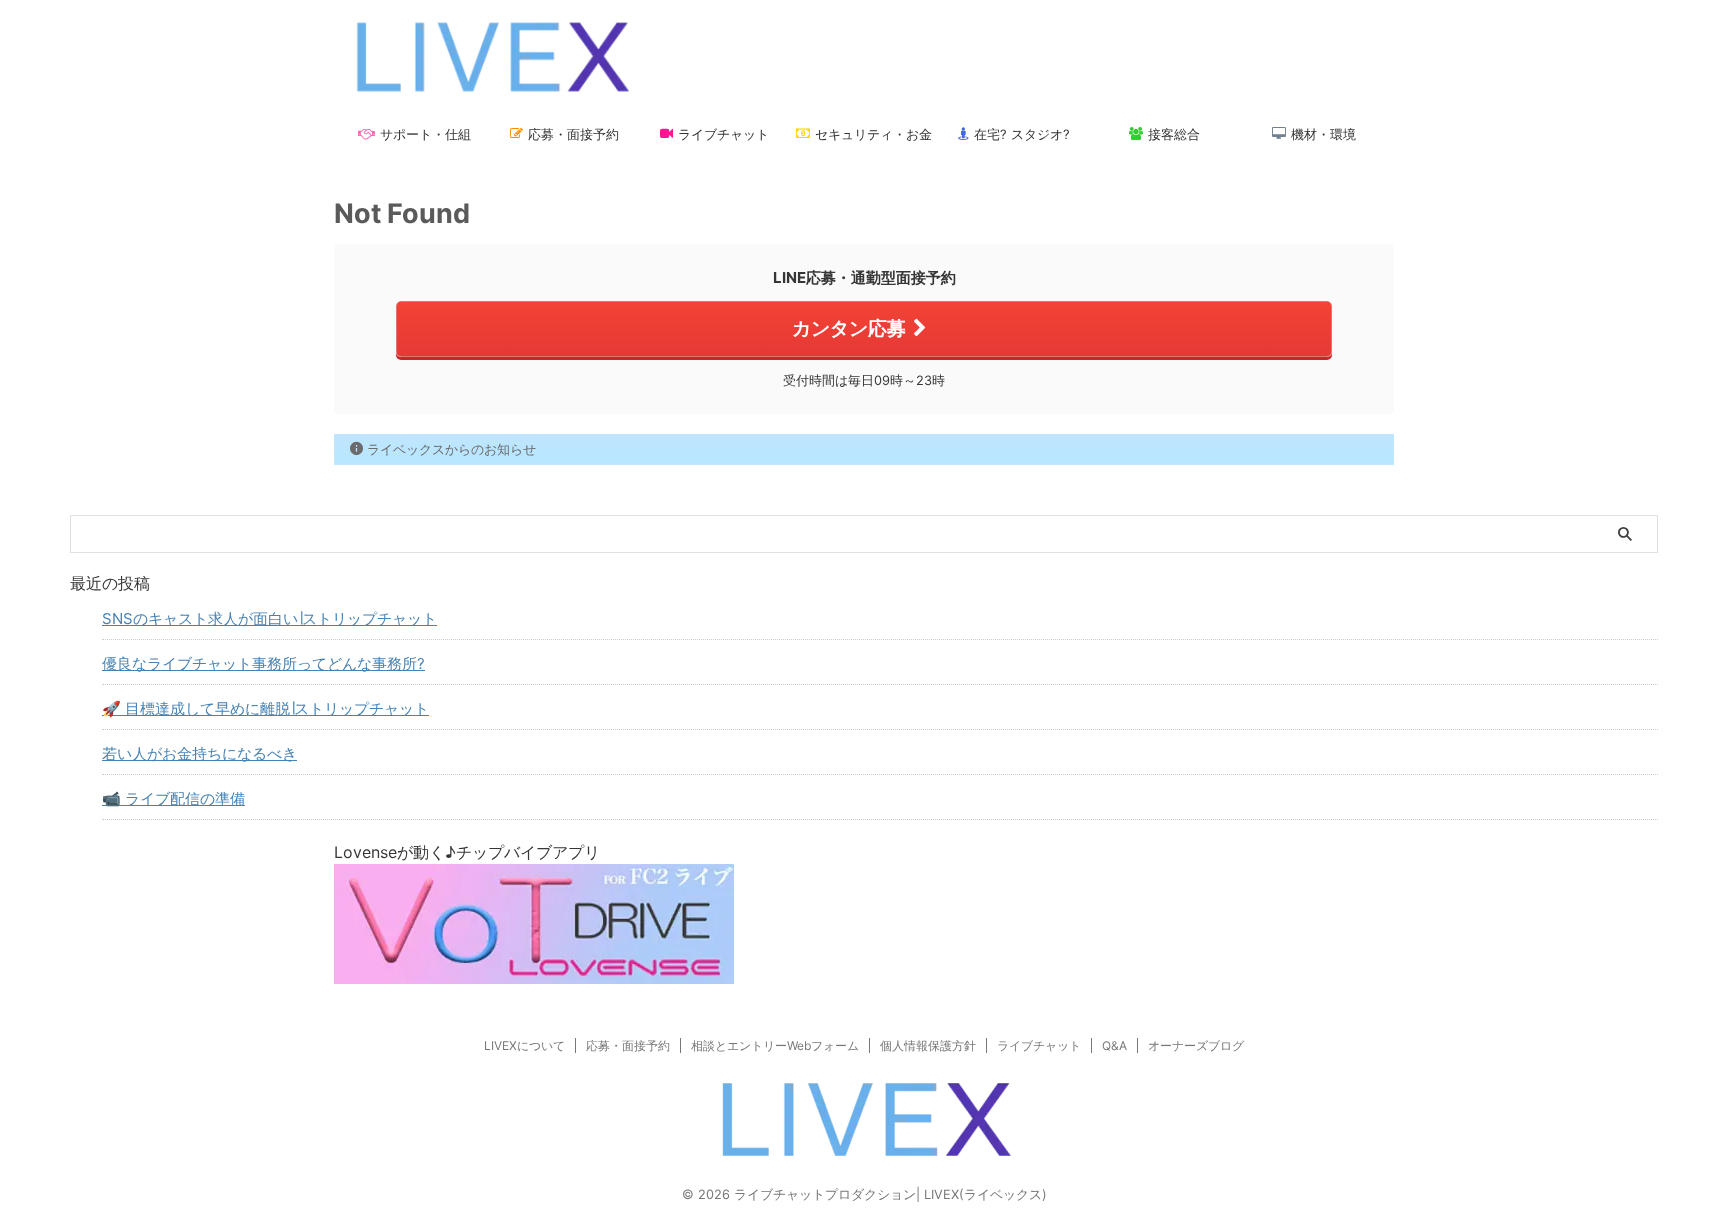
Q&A (1114, 1045)
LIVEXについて (524, 1045)
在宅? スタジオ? (1022, 134)
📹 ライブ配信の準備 (173, 798)
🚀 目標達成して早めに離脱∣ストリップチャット (265, 708)
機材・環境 (1323, 134)
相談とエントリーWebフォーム (775, 1045)
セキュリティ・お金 (873, 134)
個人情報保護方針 (928, 1045)
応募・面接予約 (573, 134)
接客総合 (1174, 134)
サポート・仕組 (425, 134)
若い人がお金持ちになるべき (199, 753)
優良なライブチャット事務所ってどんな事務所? (263, 663)
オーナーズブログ (1196, 1045)
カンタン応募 (849, 328)
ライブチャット (723, 134)
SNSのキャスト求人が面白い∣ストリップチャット (269, 618)
